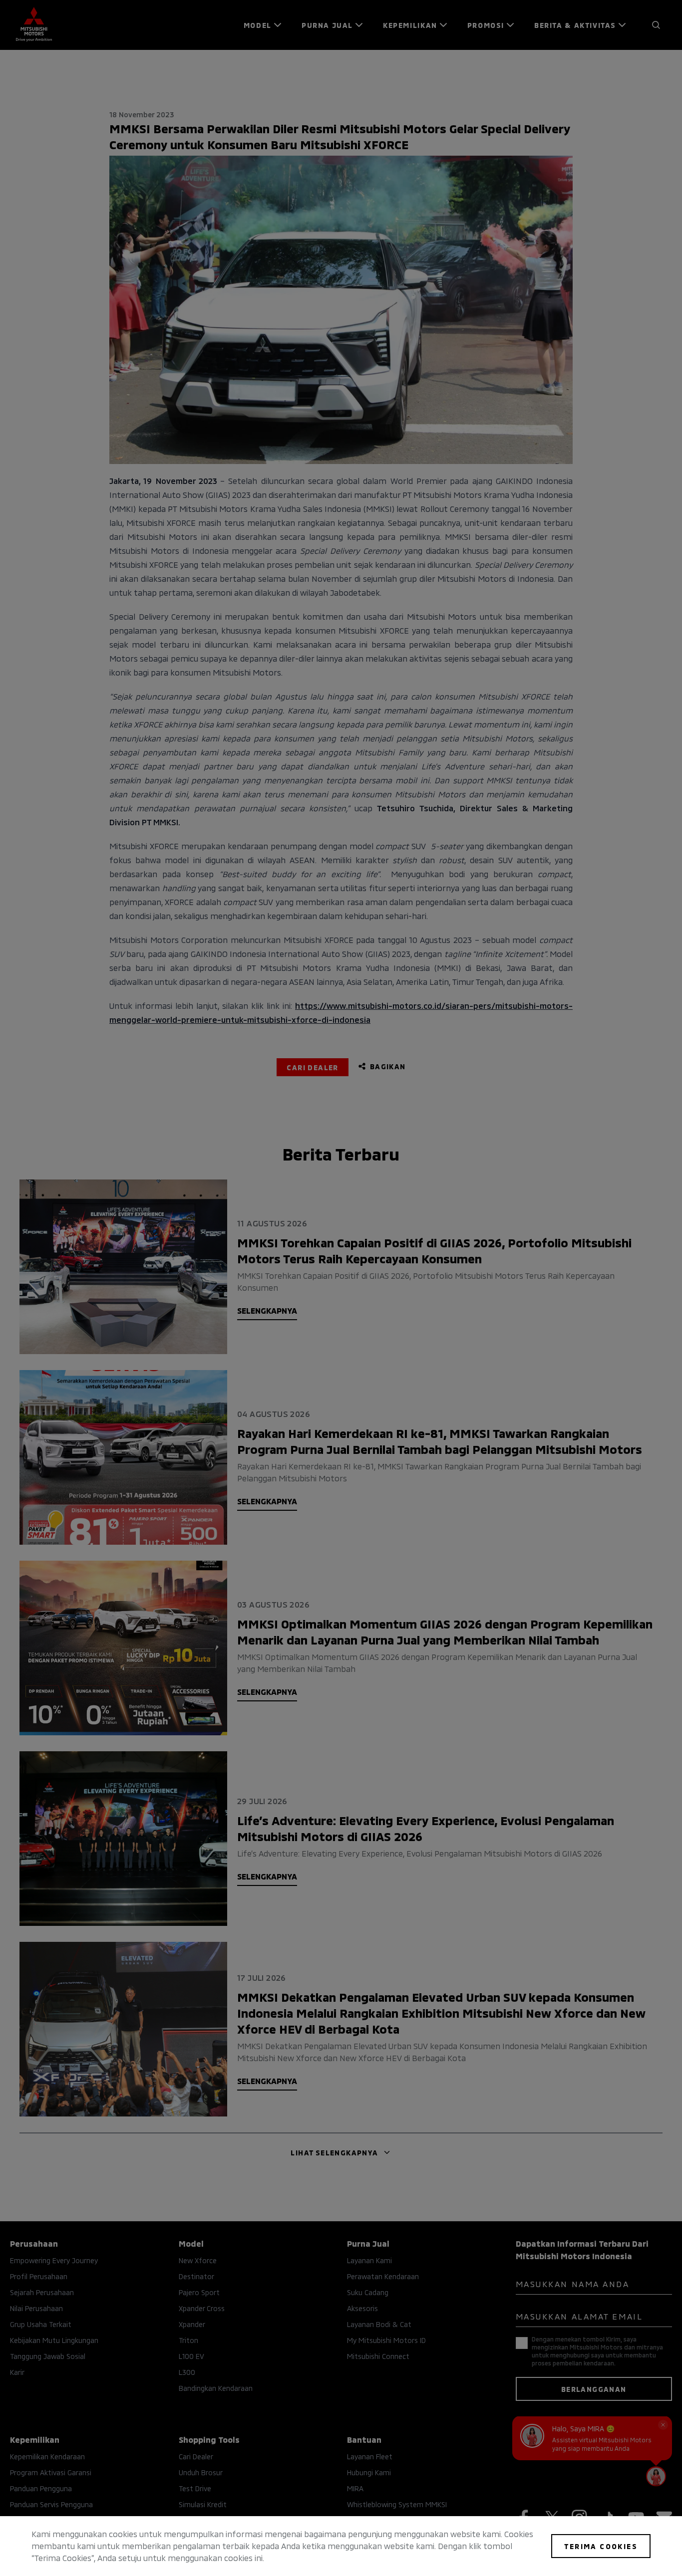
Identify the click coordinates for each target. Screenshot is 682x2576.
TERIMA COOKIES (601, 2546)
